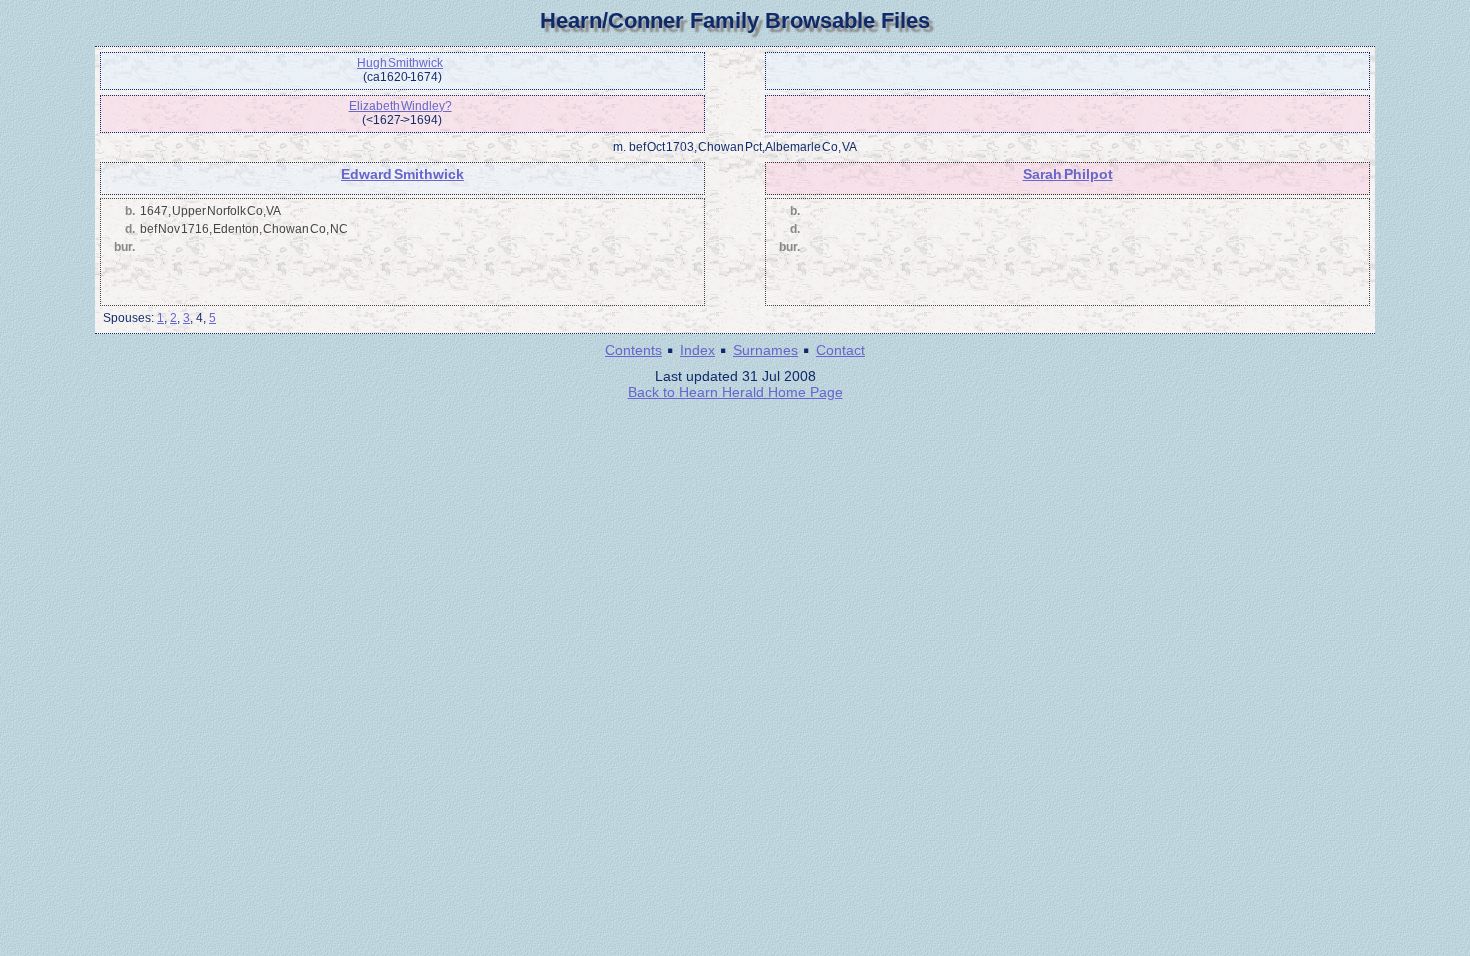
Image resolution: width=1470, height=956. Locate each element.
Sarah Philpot (1068, 174)
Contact (840, 350)
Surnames (765, 350)
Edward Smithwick (402, 174)
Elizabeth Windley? (400, 106)
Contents (633, 350)
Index (697, 350)
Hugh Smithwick (400, 63)
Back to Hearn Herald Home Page (735, 392)
